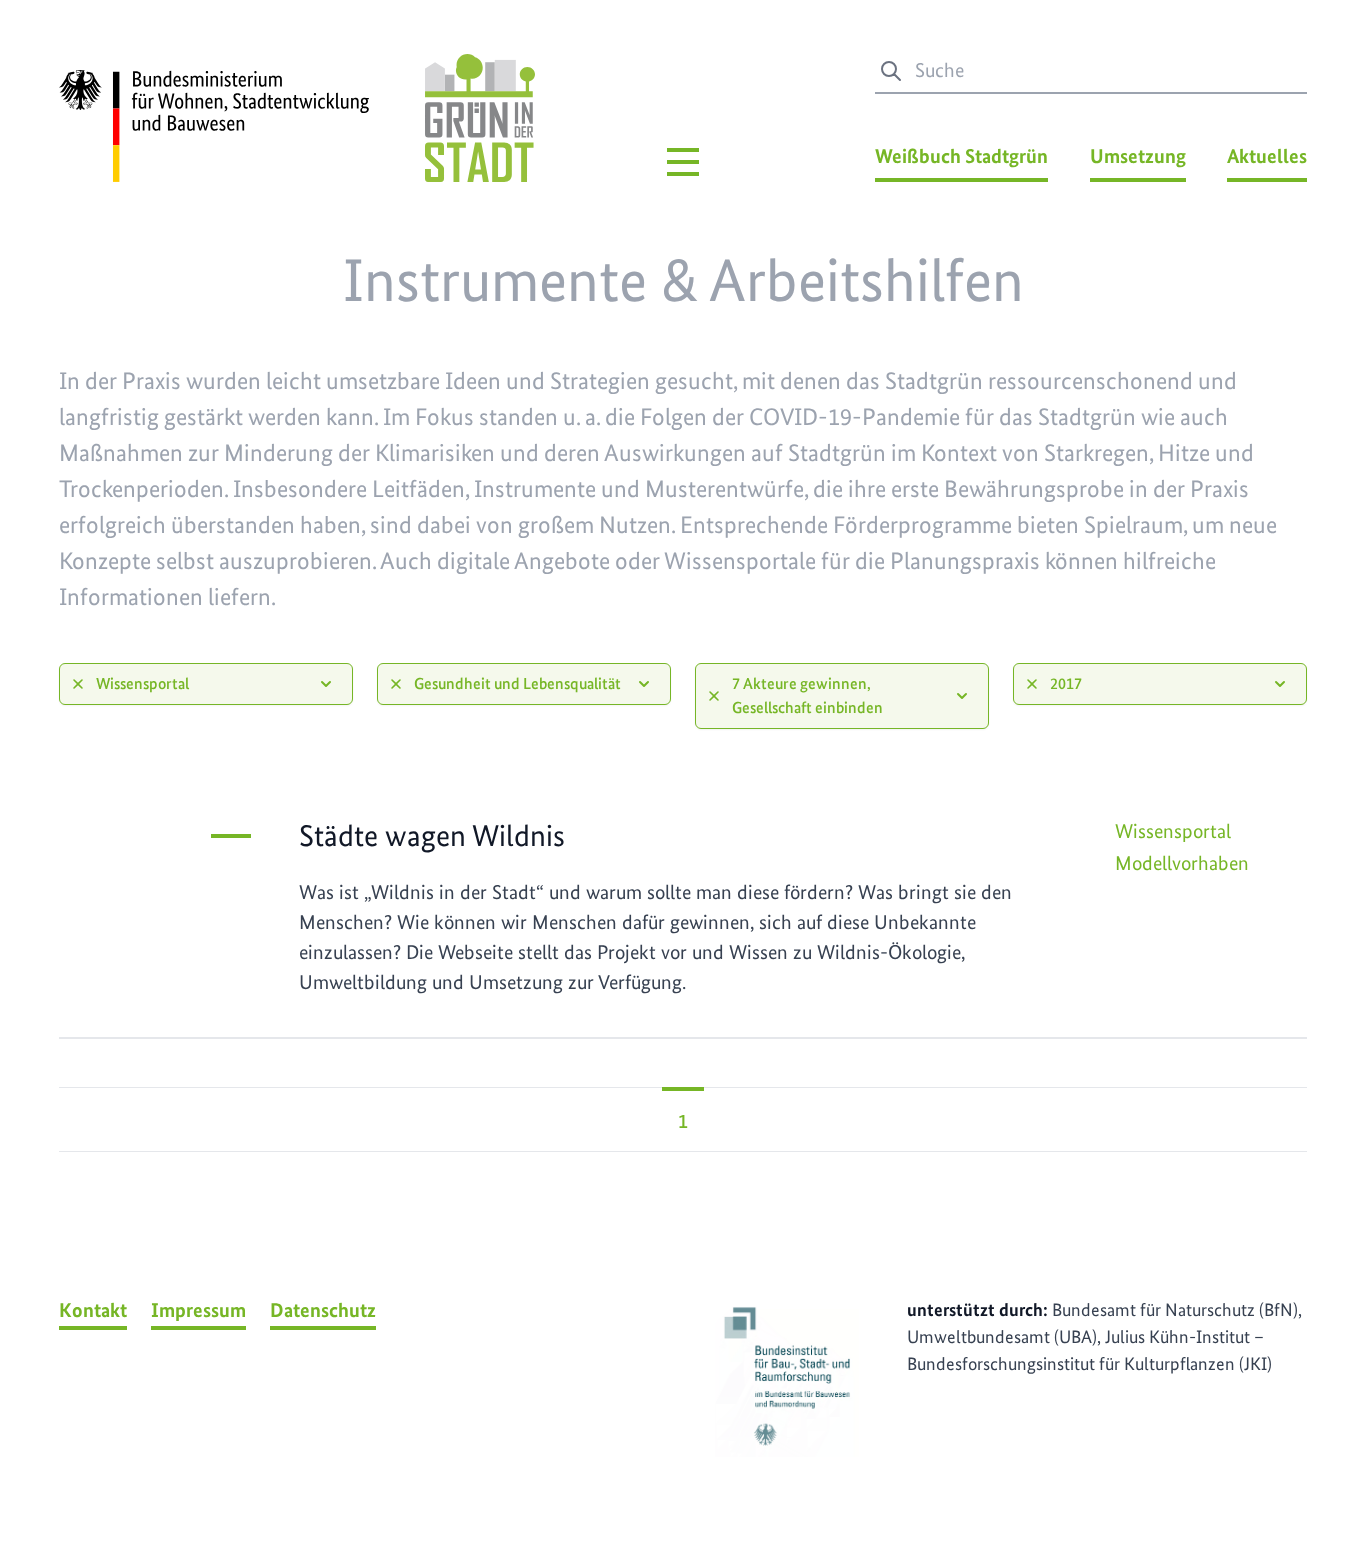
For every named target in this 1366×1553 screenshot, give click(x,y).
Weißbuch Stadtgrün (961, 156)
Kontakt (93, 1310)
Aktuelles (1267, 156)
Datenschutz (323, 1310)
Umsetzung (1138, 156)
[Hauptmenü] (683, 162)
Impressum (198, 1310)
